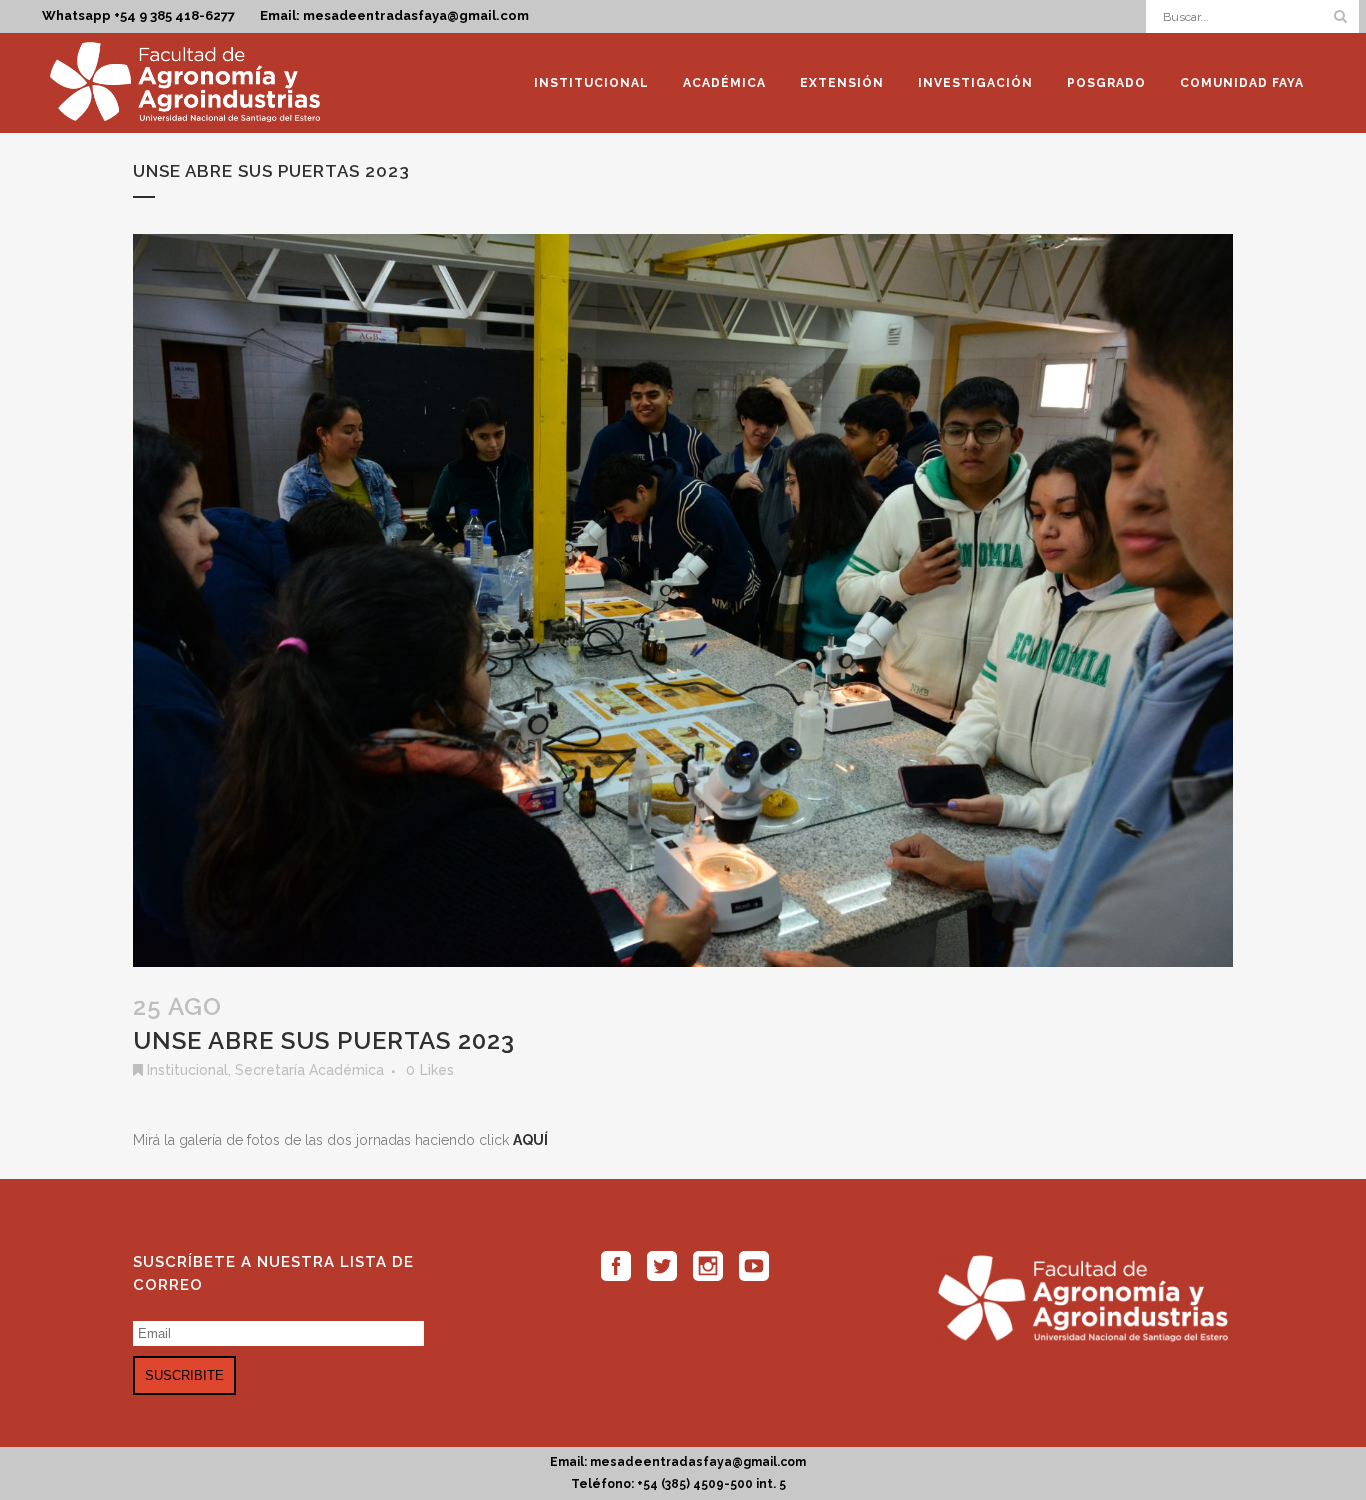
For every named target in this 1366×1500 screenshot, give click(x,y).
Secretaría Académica (309, 1070)
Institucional (187, 1070)
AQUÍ (530, 1140)
